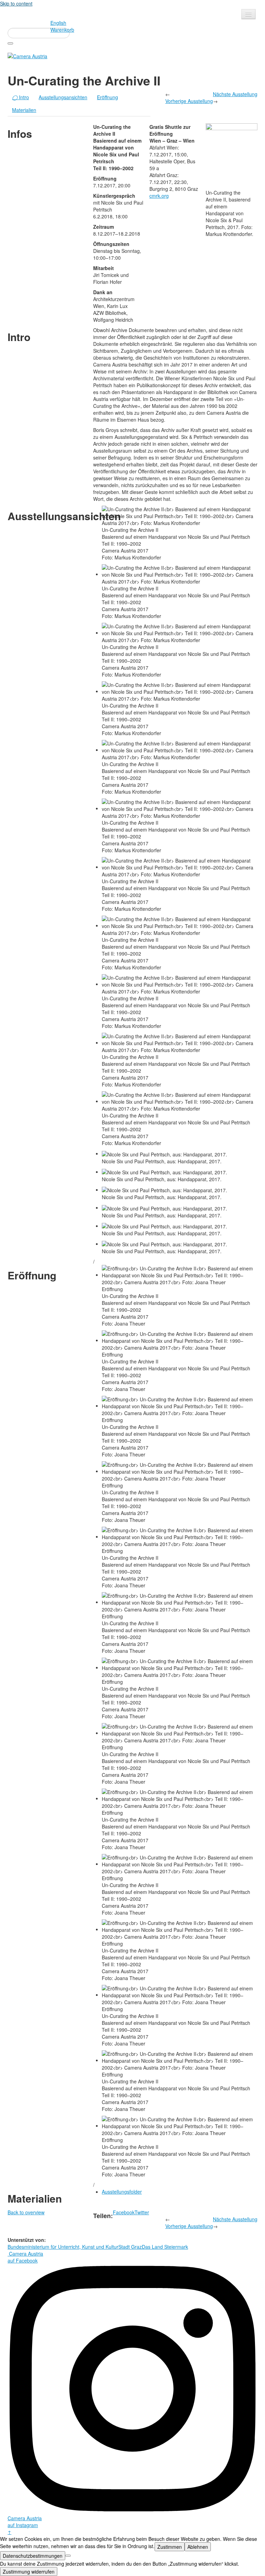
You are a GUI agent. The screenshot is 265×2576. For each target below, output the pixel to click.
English (58, 23)
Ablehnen (198, 2547)
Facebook (124, 2212)
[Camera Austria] (27, 55)
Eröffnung (107, 97)
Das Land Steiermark (165, 2247)
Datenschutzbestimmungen (33, 2556)
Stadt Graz (130, 2247)
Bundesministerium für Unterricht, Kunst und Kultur (63, 2247)
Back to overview (26, 2212)
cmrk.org (159, 196)
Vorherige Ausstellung (189, 101)
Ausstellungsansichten (63, 97)
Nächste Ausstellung (235, 94)
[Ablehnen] (68, 2556)
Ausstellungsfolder (122, 2192)
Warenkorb (62, 30)
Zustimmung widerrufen (29, 2572)
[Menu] (248, 14)
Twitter (142, 2212)
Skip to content (16, 3)
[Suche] (10, 43)
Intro (21, 97)
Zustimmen (170, 2547)
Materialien (24, 110)
